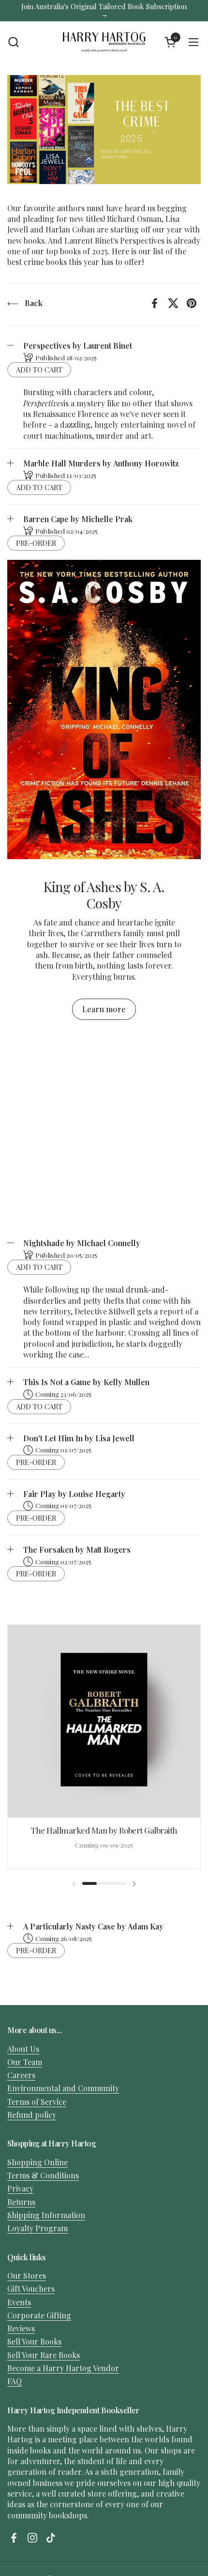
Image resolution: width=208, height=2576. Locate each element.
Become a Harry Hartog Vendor (63, 2368)
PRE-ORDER (36, 543)
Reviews (21, 2328)
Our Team (25, 2062)
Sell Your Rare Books (44, 2355)
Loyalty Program (37, 2228)
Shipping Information (46, 2215)
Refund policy (32, 2115)
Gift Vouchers (31, 2289)
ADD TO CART (39, 370)
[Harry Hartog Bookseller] (104, 42)
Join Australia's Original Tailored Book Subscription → (104, 10)
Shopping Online (37, 2162)
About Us (23, 2049)
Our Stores (27, 2275)
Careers (21, 2075)
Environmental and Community (63, 2088)
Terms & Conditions (43, 2175)
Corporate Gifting (39, 2315)
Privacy (20, 2188)
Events (19, 2302)
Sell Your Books (34, 2341)
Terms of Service (37, 2102)
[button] (13, 42)
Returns (21, 2202)
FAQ (15, 2381)
